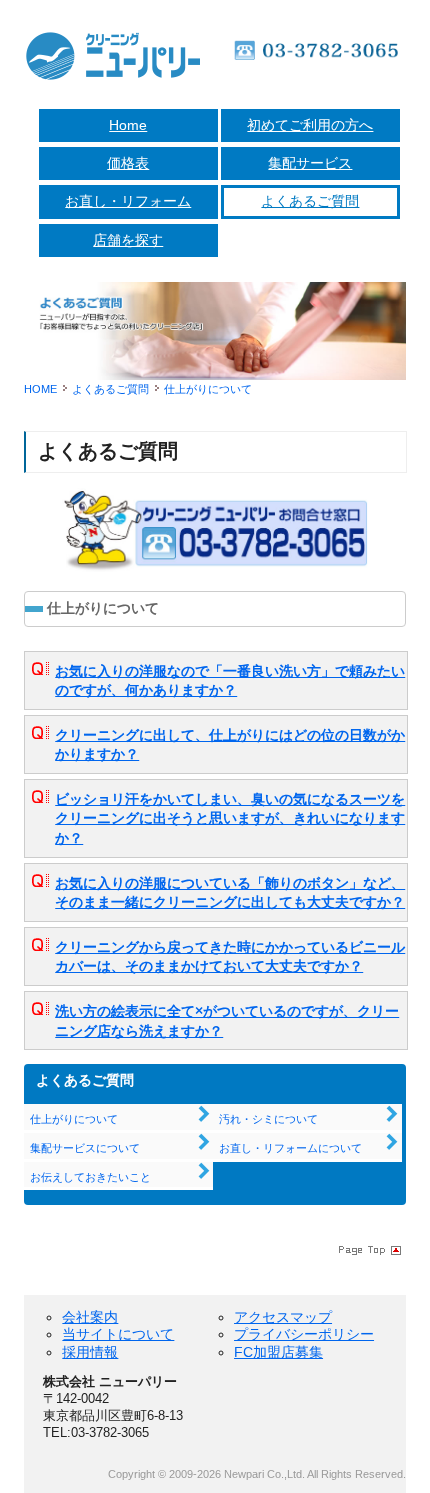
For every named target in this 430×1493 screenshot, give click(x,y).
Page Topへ (368, 1249)
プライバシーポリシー (304, 1334)
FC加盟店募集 (278, 1352)
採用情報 (90, 1352)
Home (128, 125)
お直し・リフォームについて (290, 1148)
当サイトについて (118, 1334)
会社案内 (90, 1317)
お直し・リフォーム (128, 201)
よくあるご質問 (310, 201)
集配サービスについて (85, 1148)
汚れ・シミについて (268, 1119)
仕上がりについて (74, 1119)
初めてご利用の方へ (310, 125)
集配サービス (310, 163)
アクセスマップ (283, 1317)
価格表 (128, 163)
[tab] (216, 680)
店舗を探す (128, 240)
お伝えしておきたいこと (90, 1177)
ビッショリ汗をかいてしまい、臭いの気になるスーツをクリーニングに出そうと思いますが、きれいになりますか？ (230, 818)
